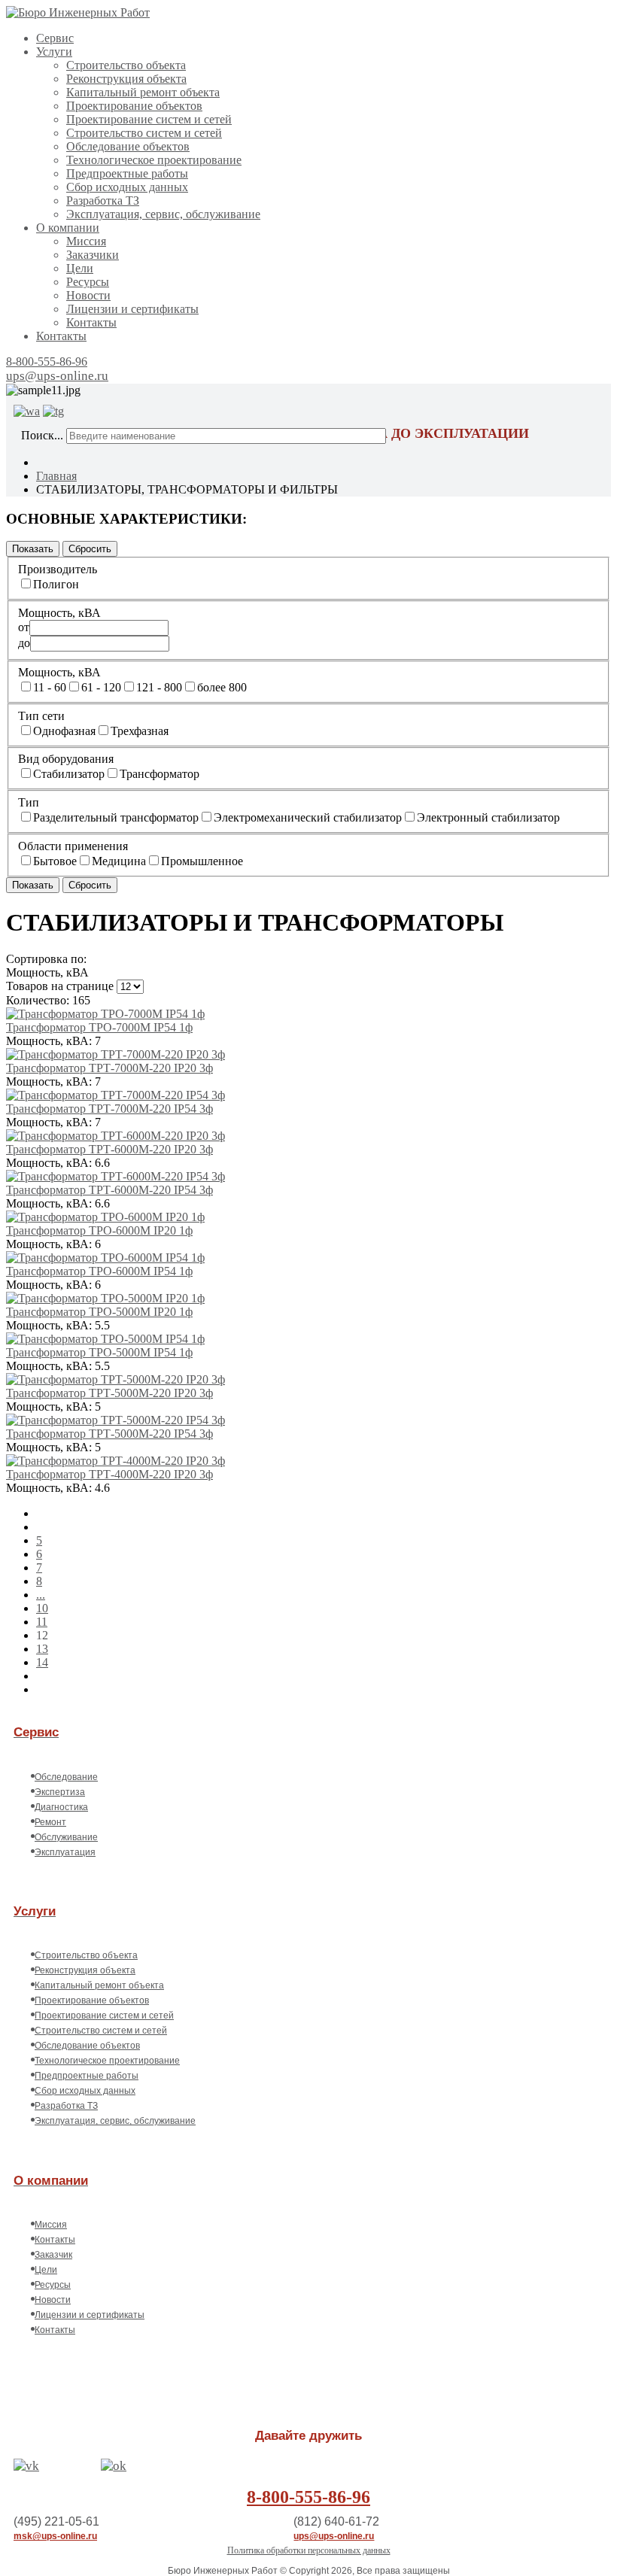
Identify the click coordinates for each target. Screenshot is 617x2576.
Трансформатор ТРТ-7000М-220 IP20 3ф (109, 1068)
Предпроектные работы (127, 173)
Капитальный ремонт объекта (143, 92)
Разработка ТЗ (103, 200)
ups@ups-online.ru (57, 376)
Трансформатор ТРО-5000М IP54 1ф (99, 1352)
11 (42, 1622)
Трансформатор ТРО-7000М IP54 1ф (99, 1027)
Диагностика (61, 1807)
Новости (88, 295)
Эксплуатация (65, 1852)
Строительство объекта (126, 65)
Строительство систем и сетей (144, 133)
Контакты (91, 322)
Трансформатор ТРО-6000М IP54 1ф (99, 1271)
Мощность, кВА (47, 972)
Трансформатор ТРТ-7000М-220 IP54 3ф (109, 1109)
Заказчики (93, 255)
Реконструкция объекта (126, 79)
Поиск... (42, 435)
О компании (68, 228)
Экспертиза (60, 1792)
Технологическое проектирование (154, 160)
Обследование (66, 1777)
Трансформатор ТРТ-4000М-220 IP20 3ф (109, 1474)
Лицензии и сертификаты (132, 309)
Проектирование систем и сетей (149, 119)
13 (42, 1649)
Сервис (55, 38)
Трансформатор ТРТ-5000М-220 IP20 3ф (109, 1393)
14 (42, 1662)
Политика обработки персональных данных (309, 2550)
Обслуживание (66, 1837)
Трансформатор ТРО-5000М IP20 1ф (99, 1312)
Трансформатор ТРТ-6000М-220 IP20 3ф (109, 1149)
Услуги (54, 52)
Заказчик (53, 2255)
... (41, 1595)
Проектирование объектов (134, 106)
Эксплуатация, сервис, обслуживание (163, 214)
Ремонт (50, 1822)
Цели (80, 268)
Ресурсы (88, 282)
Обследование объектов (128, 146)
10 (42, 1608)
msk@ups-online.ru (55, 2536)
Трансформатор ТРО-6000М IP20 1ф (99, 1230)
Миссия (86, 241)
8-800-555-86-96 (47, 361)
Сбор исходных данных (127, 187)
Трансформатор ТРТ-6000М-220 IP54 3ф (109, 1190)
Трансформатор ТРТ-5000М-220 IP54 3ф (109, 1434)
